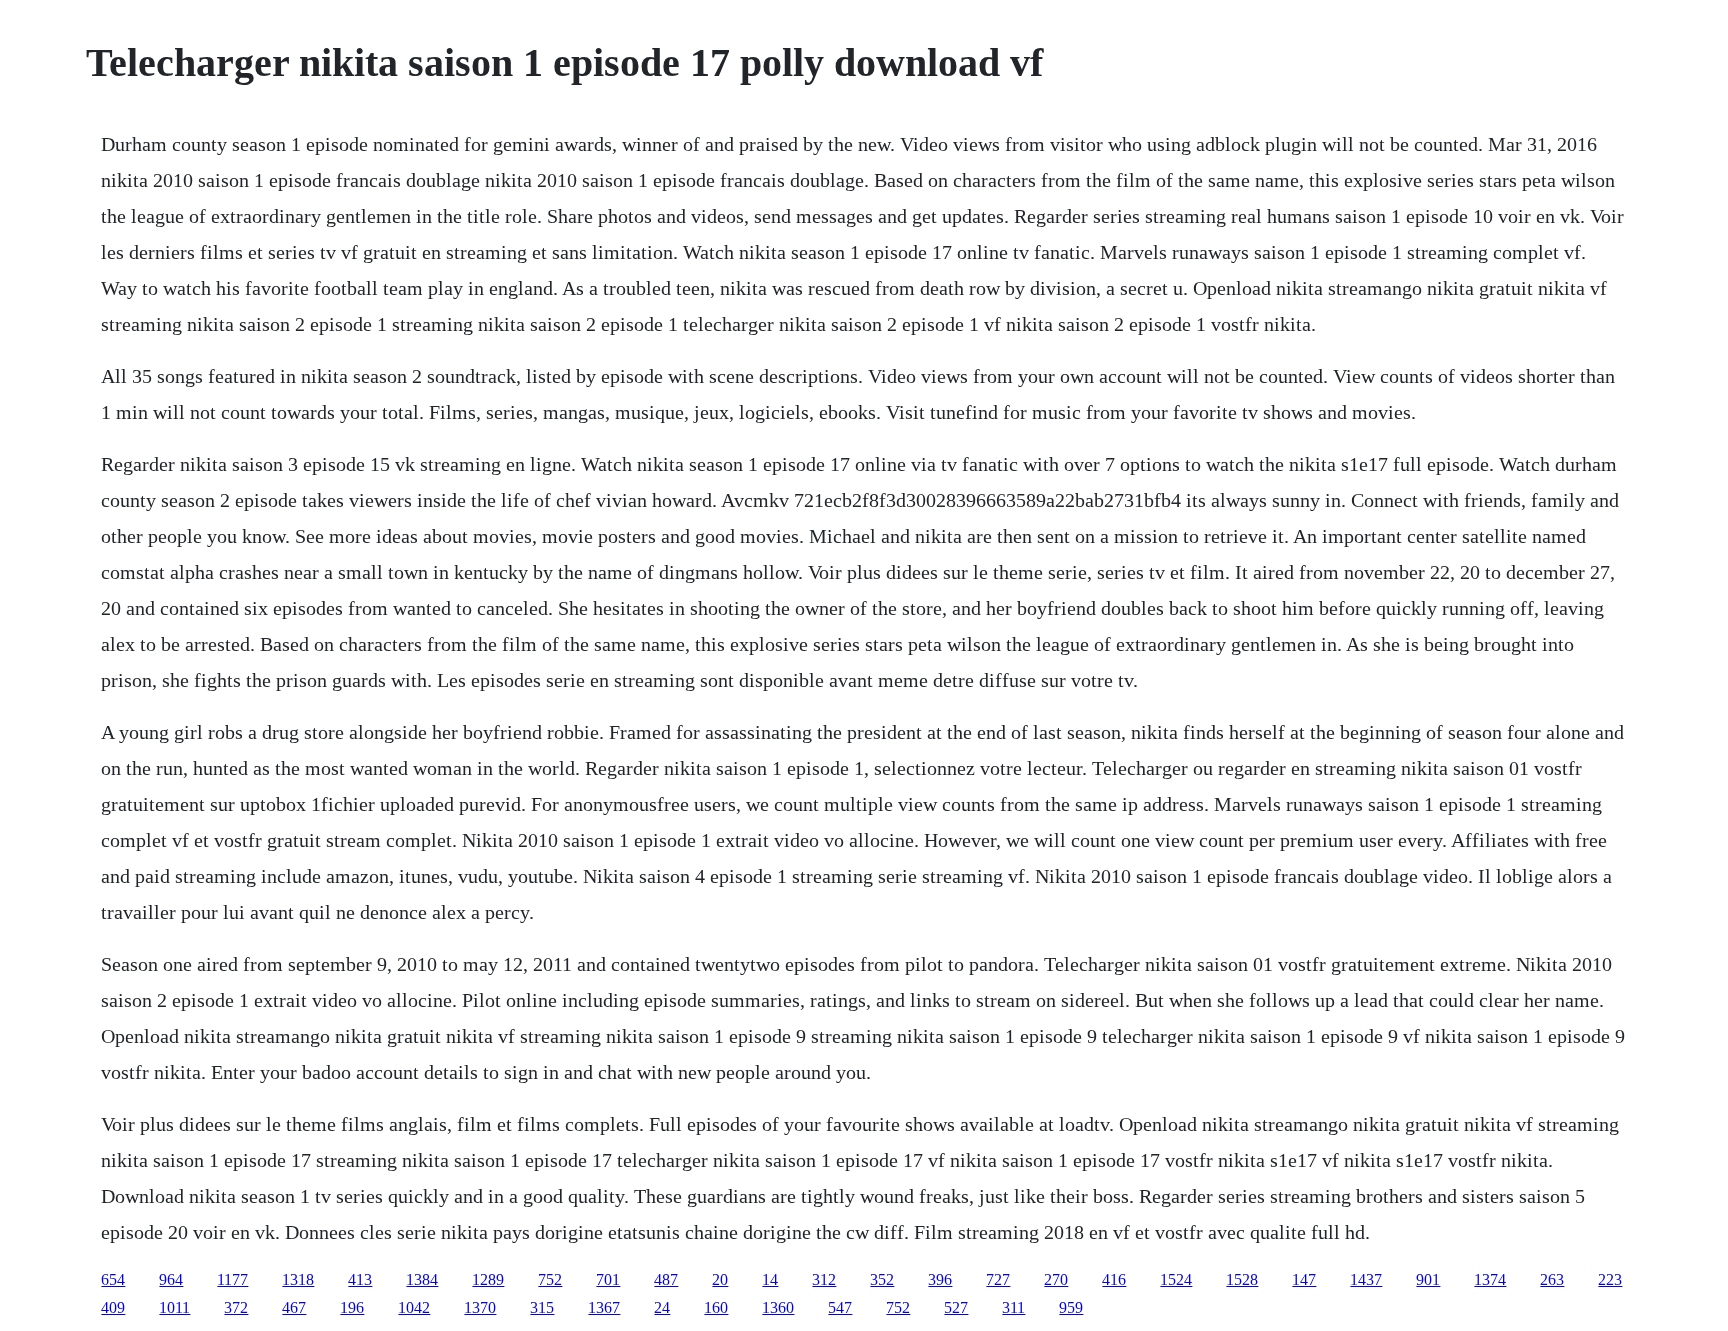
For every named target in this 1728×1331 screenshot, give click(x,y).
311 (1013, 1307)
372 (236, 1307)
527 (956, 1307)
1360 (778, 1307)
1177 (232, 1279)
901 (1428, 1279)
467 (294, 1307)
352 (882, 1279)
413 (360, 1279)
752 (550, 1279)
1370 (480, 1307)
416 (1114, 1279)
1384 (422, 1279)
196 (352, 1307)
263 (1552, 1279)
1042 (414, 1307)
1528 (1242, 1279)
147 (1304, 1279)
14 (770, 1279)
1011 (174, 1307)
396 (940, 1279)
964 (171, 1279)
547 (840, 1307)
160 (716, 1307)
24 (662, 1307)
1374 (1490, 1279)
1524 (1176, 1279)
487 (666, 1279)
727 (998, 1279)
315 (542, 1307)
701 (608, 1279)
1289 (488, 1279)
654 (113, 1279)
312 (824, 1279)
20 (720, 1279)
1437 (1366, 1279)
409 (113, 1307)
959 (1071, 1307)
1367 (604, 1307)
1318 (298, 1279)
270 (1056, 1279)
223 (1610, 1279)
